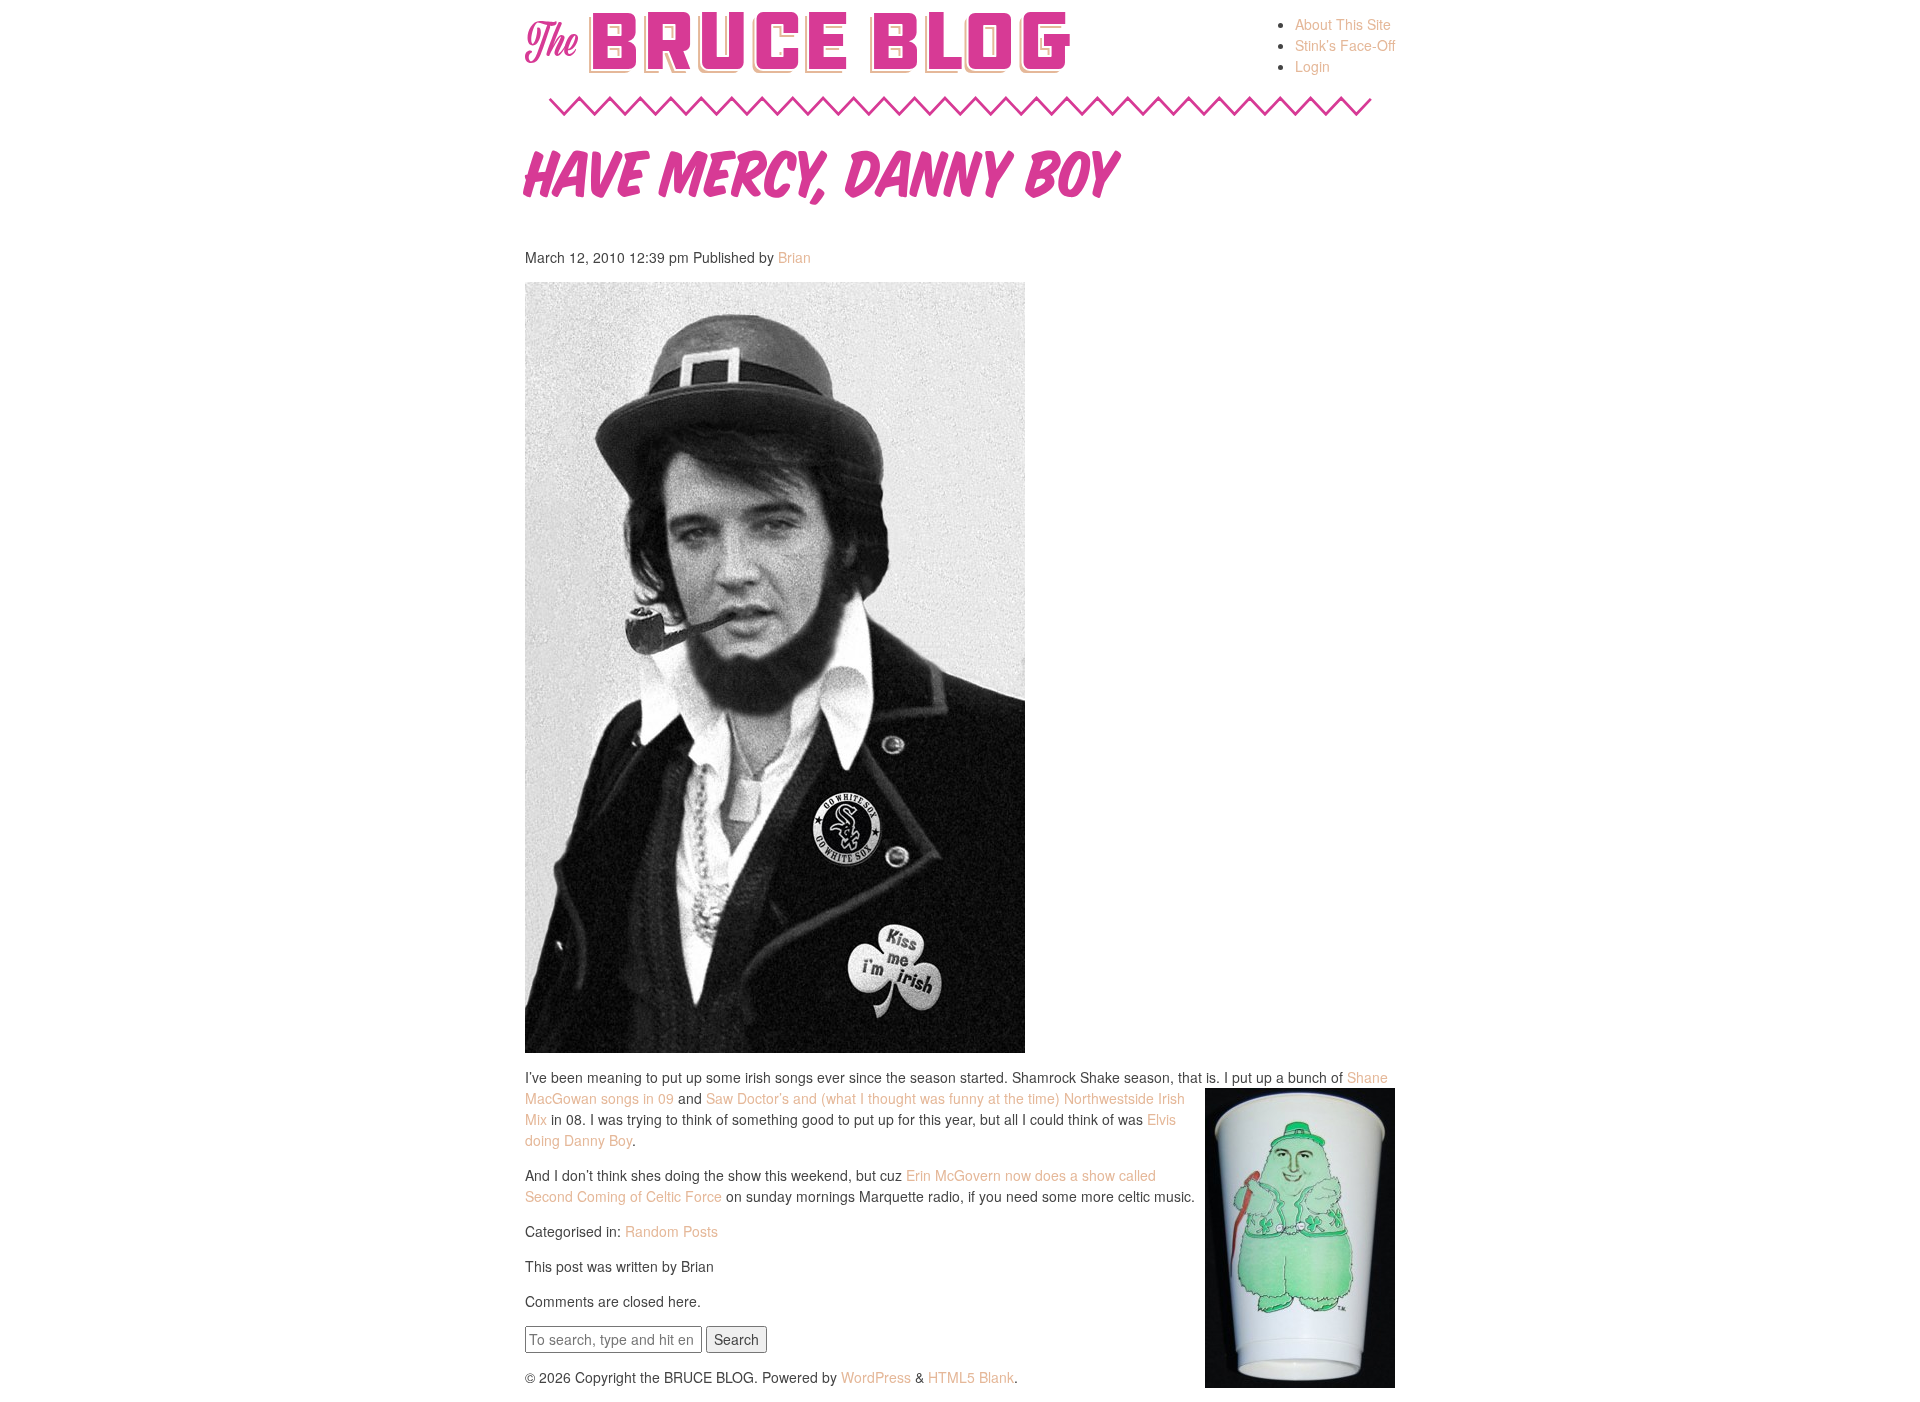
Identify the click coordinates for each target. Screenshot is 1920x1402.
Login (1312, 66)
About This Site (1343, 24)
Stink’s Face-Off (1345, 45)
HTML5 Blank (971, 1377)
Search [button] (736, 1339)
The (550, 42)
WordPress (876, 1377)
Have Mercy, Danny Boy (821, 168)
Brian (794, 257)
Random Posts (671, 1231)
